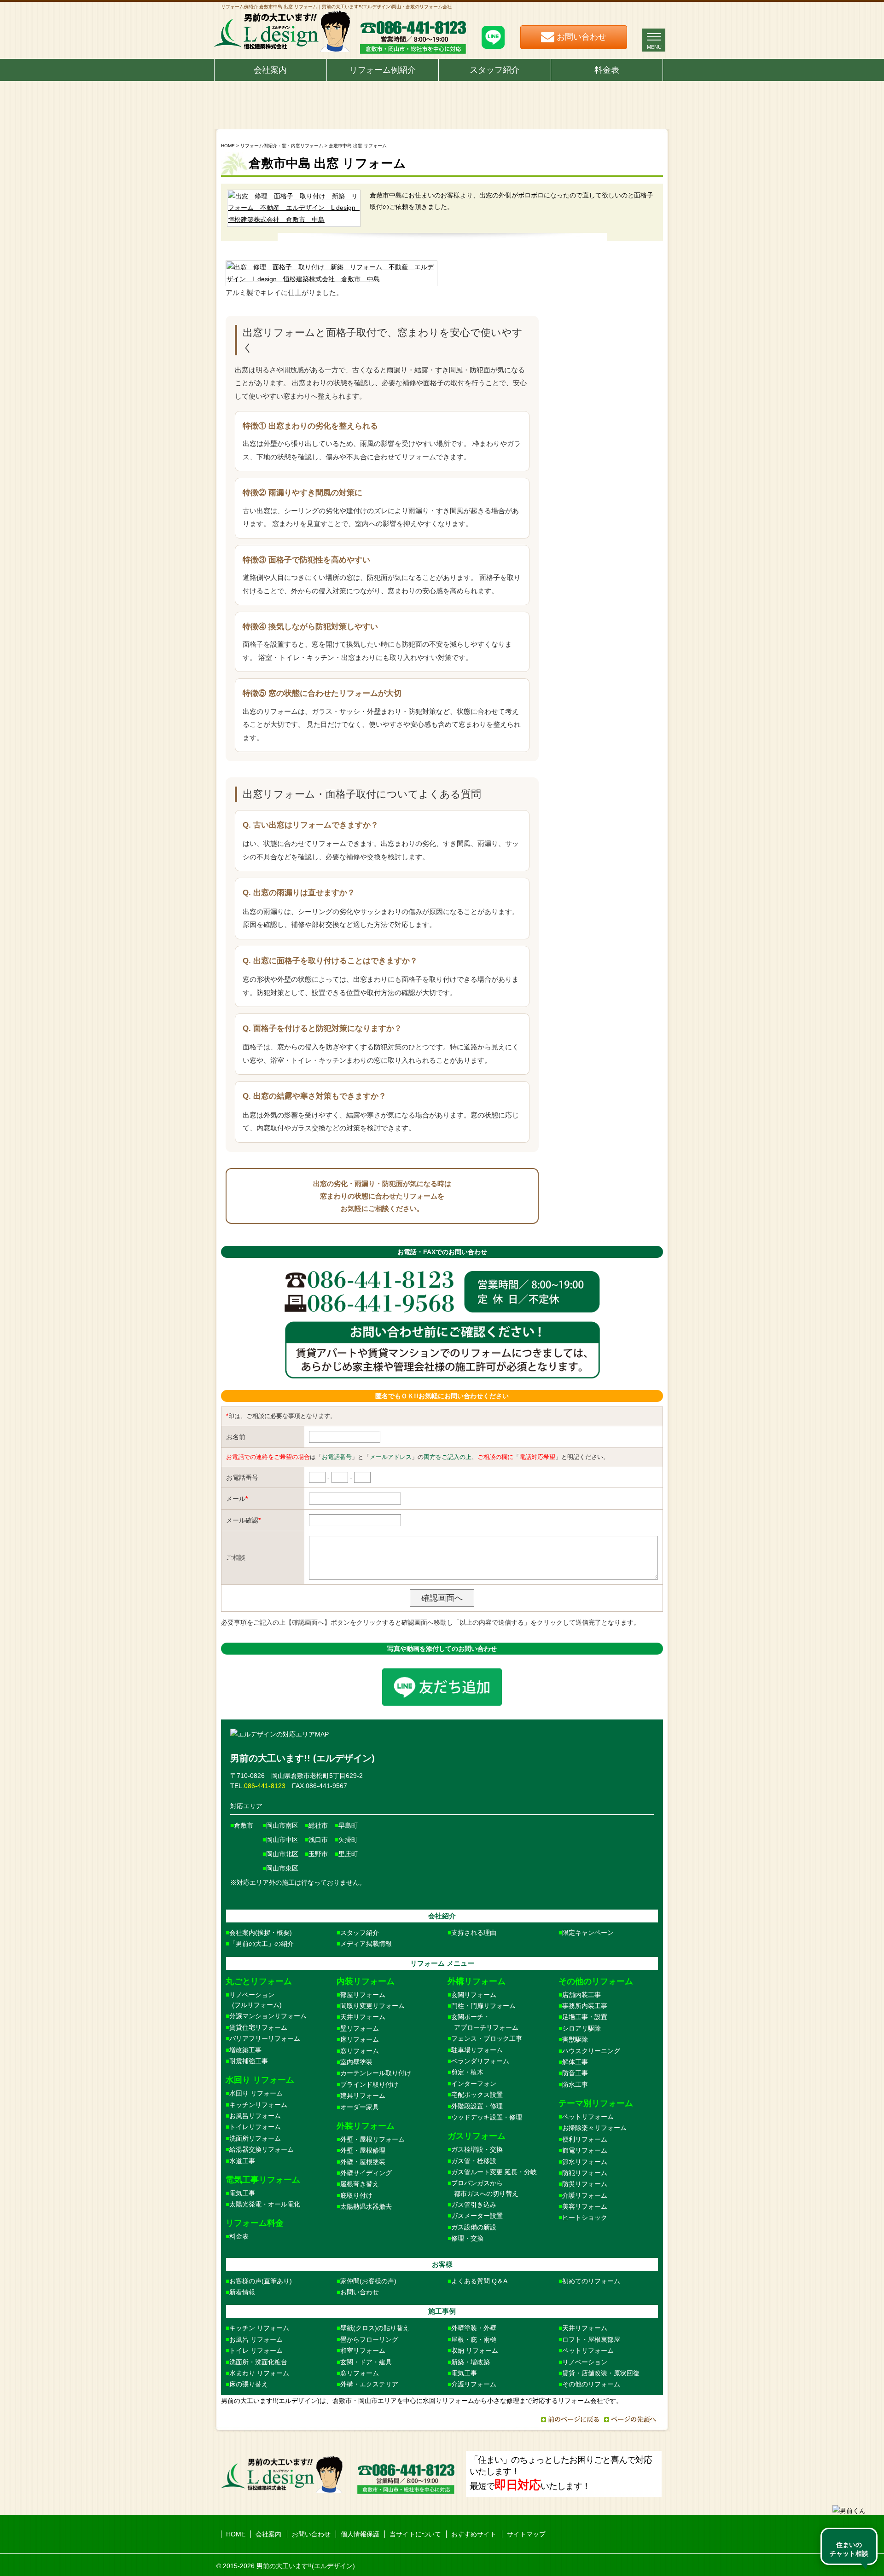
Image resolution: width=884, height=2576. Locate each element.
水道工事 (242, 2161)
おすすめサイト (474, 2534)
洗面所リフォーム (255, 2138)
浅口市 (318, 1840)
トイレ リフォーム (256, 2350)
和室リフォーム (363, 2350)
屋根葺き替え (360, 2184)
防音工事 (575, 2073)
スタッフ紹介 (494, 70)
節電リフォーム (585, 2150)
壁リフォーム (360, 2028)
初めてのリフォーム (591, 2281)
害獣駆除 (575, 2039)
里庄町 (348, 1854)
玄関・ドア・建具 (366, 2362)
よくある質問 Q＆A (479, 2281)
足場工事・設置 (585, 2017)
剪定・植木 (467, 2072)
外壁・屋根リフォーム (372, 2139)
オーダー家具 (360, 2107)
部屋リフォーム (363, 1995)
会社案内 (270, 70)
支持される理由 (474, 1933)
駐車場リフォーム (477, 2050)
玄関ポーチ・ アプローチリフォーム (483, 2022)
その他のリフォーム (591, 2384)
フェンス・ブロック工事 (487, 2038)
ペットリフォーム (588, 2117)
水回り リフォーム (256, 2093)
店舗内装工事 (582, 1995)
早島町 (348, 1825)
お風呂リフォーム (255, 2116)
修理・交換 (467, 2238)
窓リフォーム (360, 2051)
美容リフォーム (585, 2206)
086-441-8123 (265, 1786)
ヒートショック (585, 2217)
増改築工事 (245, 2050)
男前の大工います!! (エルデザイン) (302, 1758)
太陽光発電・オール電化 (265, 2204)
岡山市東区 (282, 1868)
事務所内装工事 (585, 2006)
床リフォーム (360, 2039)
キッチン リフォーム (259, 2328)
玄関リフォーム (474, 1995)
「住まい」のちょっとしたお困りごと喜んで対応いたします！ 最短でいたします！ (561, 2473)
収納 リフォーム (475, 2350)
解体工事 (575, 2062)
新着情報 (242, 2292)
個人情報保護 (360, 2534)
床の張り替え (249, 2384)
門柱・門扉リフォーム (483, 2006)
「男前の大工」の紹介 (262, 1944)
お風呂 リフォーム (256, 2339)
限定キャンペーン (588, 1933)
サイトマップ (526, 2534)
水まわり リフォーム (259, 2373)
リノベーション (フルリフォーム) (254, 2000)
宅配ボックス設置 (477, 2095)
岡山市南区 (282, 1825)
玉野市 (318, 1854)
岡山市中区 (282, 1840)
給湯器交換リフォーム (262, 2149)
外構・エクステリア (369, 2384)
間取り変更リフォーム (372, 2006)
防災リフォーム (585, 2184)
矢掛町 (348, 1840)
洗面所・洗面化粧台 (258, 2362)
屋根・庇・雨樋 (474, 2339)
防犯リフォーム (585, 2173)
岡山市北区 (282, 1854)
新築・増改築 (471, 2362)
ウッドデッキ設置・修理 (487, 2117)
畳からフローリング (369, 2339)
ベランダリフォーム (480, 2061)
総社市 (318, 1825)
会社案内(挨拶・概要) (261, 1933)
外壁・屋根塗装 (363, 2162)
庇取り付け (356, 2195)
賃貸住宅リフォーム (258, 2027)
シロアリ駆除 (582, 2028)
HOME (228, 146)
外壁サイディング (366, 2173)
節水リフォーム (585, 2162)
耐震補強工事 (249, 2061)
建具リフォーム (363, 2096)
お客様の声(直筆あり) (261, 2281)
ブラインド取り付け (369, 2084)
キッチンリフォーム (258, 2105)
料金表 (607, 70)
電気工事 (242, 2193)
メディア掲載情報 (366, 1944)
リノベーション (585, 2362)
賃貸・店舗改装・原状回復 (601, 2373)
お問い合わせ (360, 2292)
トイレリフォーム (255, 2127)
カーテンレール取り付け (376, 2073)
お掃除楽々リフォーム (594, 2128)
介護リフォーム (585, 2195)
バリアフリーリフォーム (265, 2038)
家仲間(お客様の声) (368, 2281)
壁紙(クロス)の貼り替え (375, 2328)
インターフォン (474, 2084)
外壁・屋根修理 (363, 2150)
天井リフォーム (363, 2017)
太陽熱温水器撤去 (366, 2206)
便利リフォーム (585, 2139)
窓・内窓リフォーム (302, 146)
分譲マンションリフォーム (268, 2016)
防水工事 (575, 2084)
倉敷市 (244, 1825)
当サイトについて (415, 2534)
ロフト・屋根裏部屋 (591, 2339)
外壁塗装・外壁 (474, 2328)
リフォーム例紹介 (383, 70)
